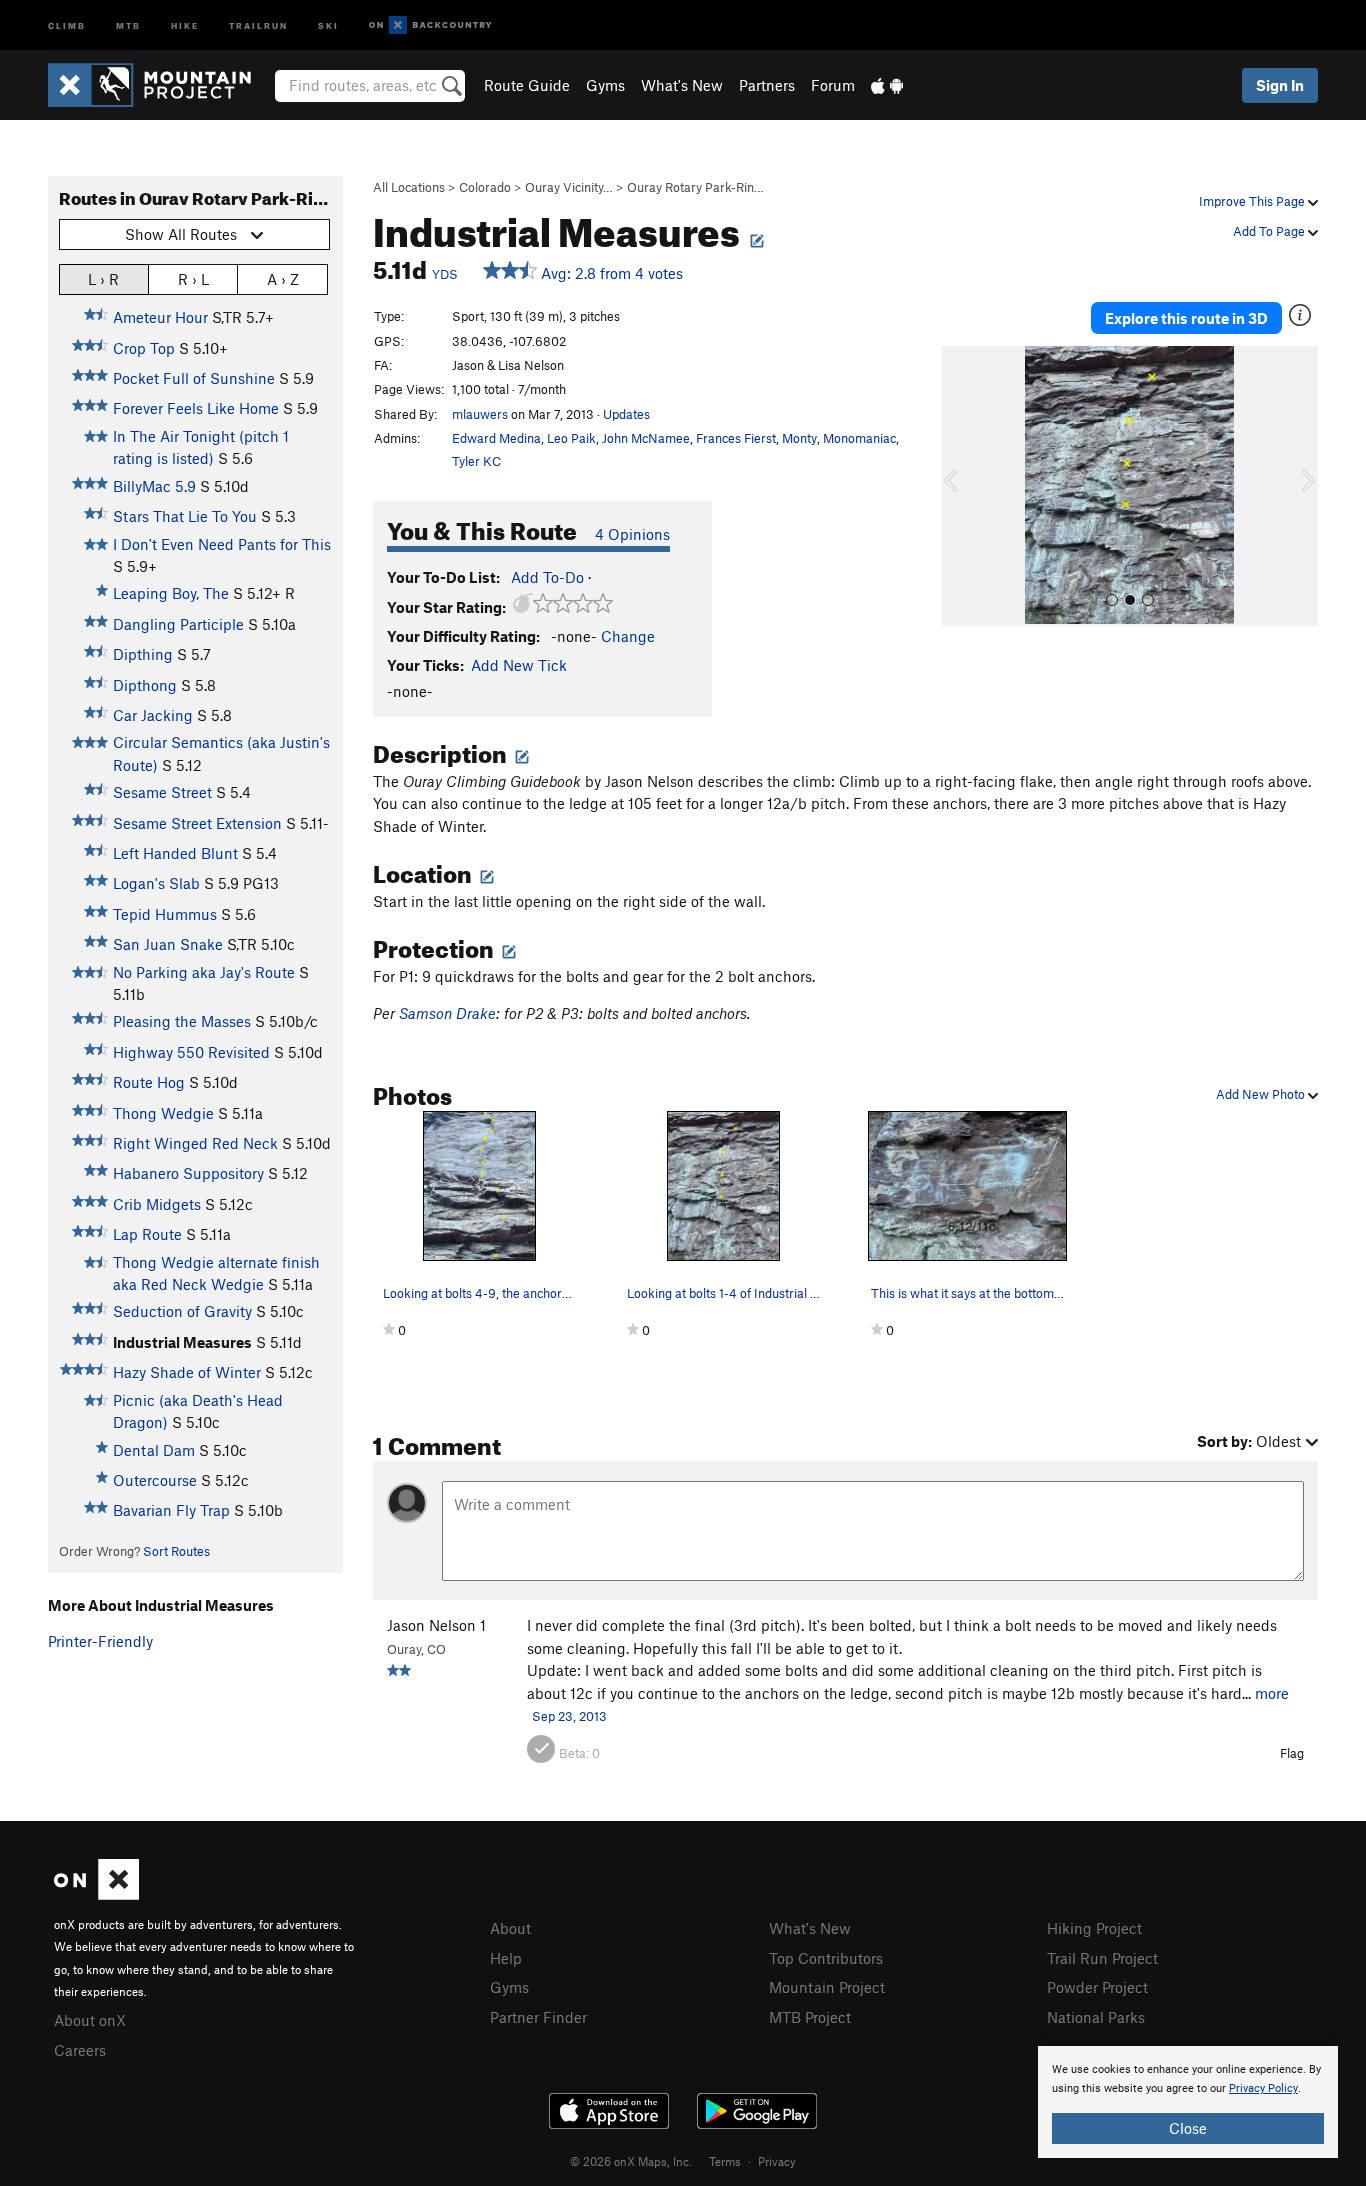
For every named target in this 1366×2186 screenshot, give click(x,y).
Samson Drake (447, 1013)
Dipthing (143, 654)
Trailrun (258, 24)
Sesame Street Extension (197, 823)
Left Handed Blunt (175, 853)
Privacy (777, 2161)
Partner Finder (538, 2017)
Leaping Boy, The (171, 593)
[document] (1188, 2102)
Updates (626, 414)
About (510, 1928)
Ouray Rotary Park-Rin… (695, 187)
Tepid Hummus (165, 914)
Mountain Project (827, 1987)
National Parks (1096, 2017)
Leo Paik (571, 438)
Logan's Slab (156, 883)
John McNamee (646, 438)
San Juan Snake (168, 944)
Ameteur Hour (160, 317)
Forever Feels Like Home (196, 408)
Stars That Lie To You (185, 516)
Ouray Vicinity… (569, 187)
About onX (90, 2020)
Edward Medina (496, 438)
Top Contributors (826, 1958)
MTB (128, 24)
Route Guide (527, 85)
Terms (725, 2161)
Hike (185, 24)
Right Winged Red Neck (195, 1143)
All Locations (409, 187)
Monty (799, 438)
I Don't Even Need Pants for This (222, 544)
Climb (67, 24)
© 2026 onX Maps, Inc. (631, 2161)
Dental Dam (154, 1450)
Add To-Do (547, 577)
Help (506, 1958)
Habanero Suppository (188, 1173)
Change (628, 636)
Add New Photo (1262, 1094)
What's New (682, 85)
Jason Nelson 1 (436, 1625)
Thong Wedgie (163, 1113)
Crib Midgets (157, 1204)
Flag (1292, 1753)
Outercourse (155, 1480)
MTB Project (810, 2017)
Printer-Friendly (100, 1641)
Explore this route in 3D (1186, 318)
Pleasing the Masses (182, 1021)
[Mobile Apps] (887, 85)
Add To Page (1270, 231)
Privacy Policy (1263, 2088)
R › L (193, 279)
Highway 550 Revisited (191, 1052)
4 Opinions (632, 534)
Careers (80, 2050)
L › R (103, 279)
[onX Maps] (96, 1894)
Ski (328, 24)
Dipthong (145, 685)
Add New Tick (519, 665)
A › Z (283, 279)
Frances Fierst (736, 438)
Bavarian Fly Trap (171, 1510)
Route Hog (149, 1082)
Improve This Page (1253, 201)
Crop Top (144, 348)
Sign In (1280, 85)
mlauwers (480, 414)
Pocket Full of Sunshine (194, 378)
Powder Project (1097, 1987)
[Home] (159, 85)
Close (1188, 2128)
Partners (767, 85)
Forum (833, 85)
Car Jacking (153, 715)
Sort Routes (176, 1551)
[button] (962, 486)
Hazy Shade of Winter (187, 1372)
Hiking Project (1094, 1928)
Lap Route (147, 1234)
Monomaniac (859, 438)
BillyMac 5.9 (154, 486)
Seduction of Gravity (182, 1311)
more (1272, 1693)
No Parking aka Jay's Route (204, 972)
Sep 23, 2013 (569, 1716)
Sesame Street (162, 792)
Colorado (485, 187)
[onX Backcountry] (430, 25)
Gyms (605, 85)
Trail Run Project (1102, 1958)
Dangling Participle (178, 624)
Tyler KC (476, 461)
